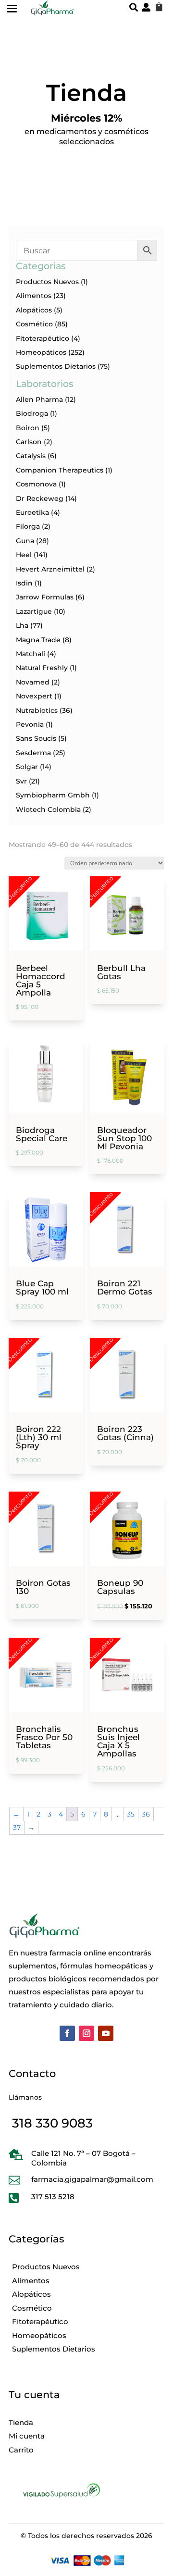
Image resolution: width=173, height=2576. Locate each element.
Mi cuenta (27, 2436)
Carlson (29, 442)
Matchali (31, 654)
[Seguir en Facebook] (67, 2033)
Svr (21, 781)
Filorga (28, 526)
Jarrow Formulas (45, 597)
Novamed (33, 682)
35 (131, 1814)
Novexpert (34, 696)
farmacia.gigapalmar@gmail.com (92, 2179)
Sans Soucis (36, 738)
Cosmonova (36, 484)
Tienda (21, 2422)
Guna (25, 541)
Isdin (24, 583)
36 (146, 1814)
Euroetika (32, 512)
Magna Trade (38, 640)
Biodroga (32, 413)
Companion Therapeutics (60, 470)
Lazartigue (34, 611)
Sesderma (33, 753)
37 (17, 1828)
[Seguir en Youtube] (106, 2033)
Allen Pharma (39, 399)
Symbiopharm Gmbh (53, 795)
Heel (24, 555)
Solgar (27, 767)
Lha (22, 625)
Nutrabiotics (37, 710)
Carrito (21, 2450)
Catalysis (31, 456)
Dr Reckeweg (40, 498)
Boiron (28, 428)
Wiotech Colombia (48, 809)
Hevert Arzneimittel (50, 569)
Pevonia (30, 724)
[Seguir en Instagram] (86, 2033)
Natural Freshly (42, 668)
